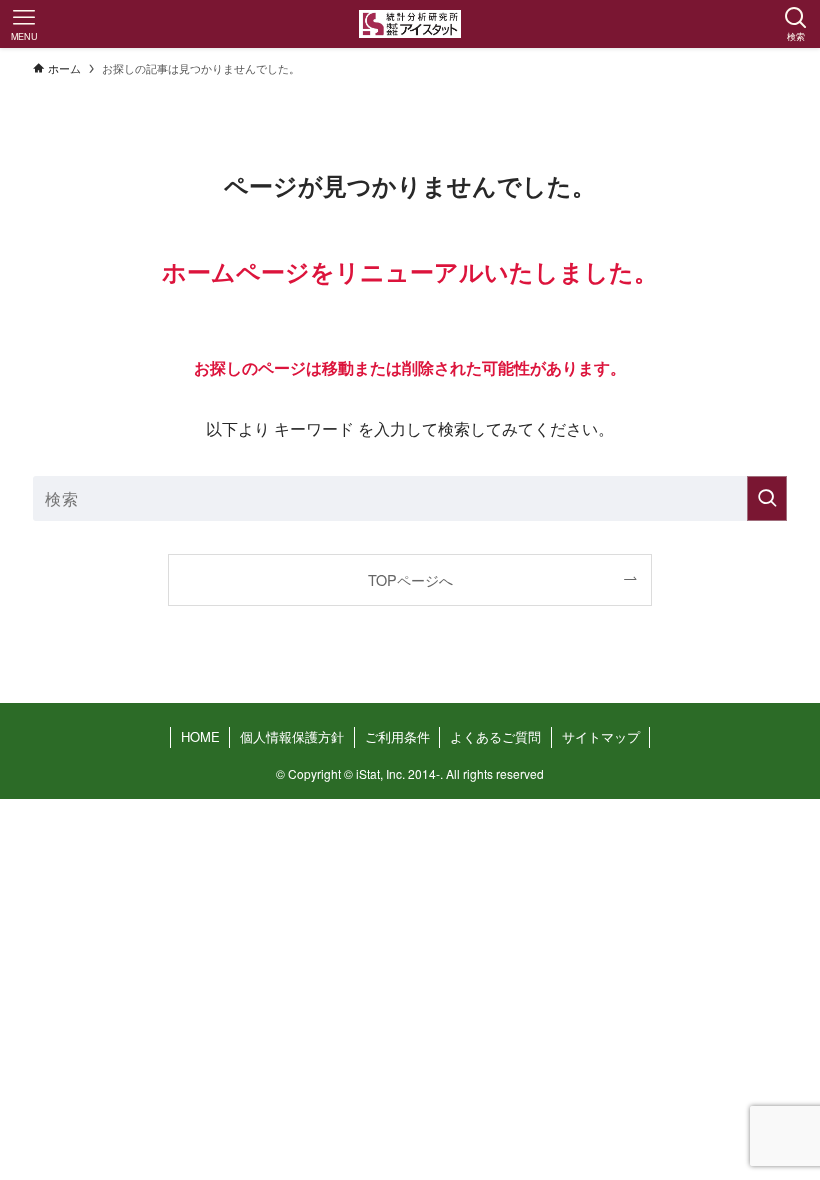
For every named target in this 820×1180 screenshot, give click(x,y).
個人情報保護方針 (292, 736)
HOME (200, 736)
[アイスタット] (410, 24)
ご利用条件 (397, 736)
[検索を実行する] (767, 498)
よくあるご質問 (495, 736)
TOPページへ (410, 579)
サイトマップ (601, 736)
